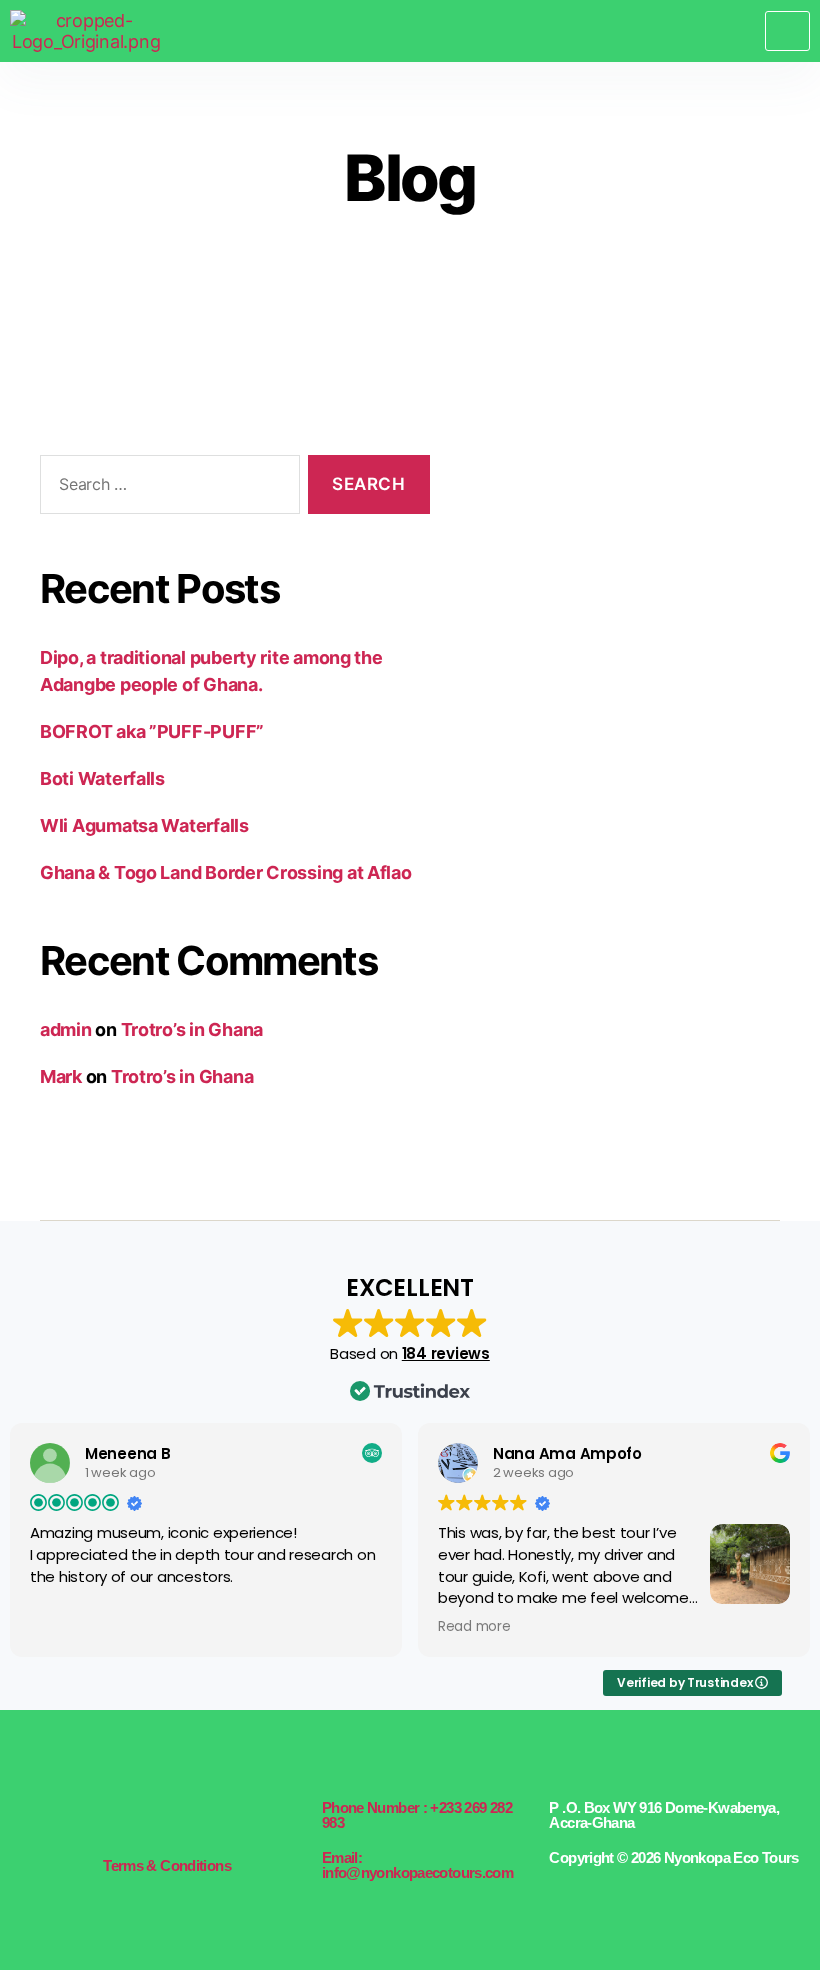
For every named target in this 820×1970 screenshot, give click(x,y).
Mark (61, 1076)
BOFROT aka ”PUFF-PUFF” (152, 731)
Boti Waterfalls (102, 778)
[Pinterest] (201, 1818)
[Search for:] (166, 488)
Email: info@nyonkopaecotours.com (417, 1865)
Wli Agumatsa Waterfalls (144, 825)
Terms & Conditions (167, 1865)
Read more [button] (474, 1627)
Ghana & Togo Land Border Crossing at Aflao (226, 872)
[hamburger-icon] (787, 30)
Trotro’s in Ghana (192, 1029)
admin (66, 1029)
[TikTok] (229, 1818)
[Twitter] (144, 1818)
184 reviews (446, 1353)
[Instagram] (172, 1818)
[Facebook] (115, 1818)
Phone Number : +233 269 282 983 (417, 1815)
